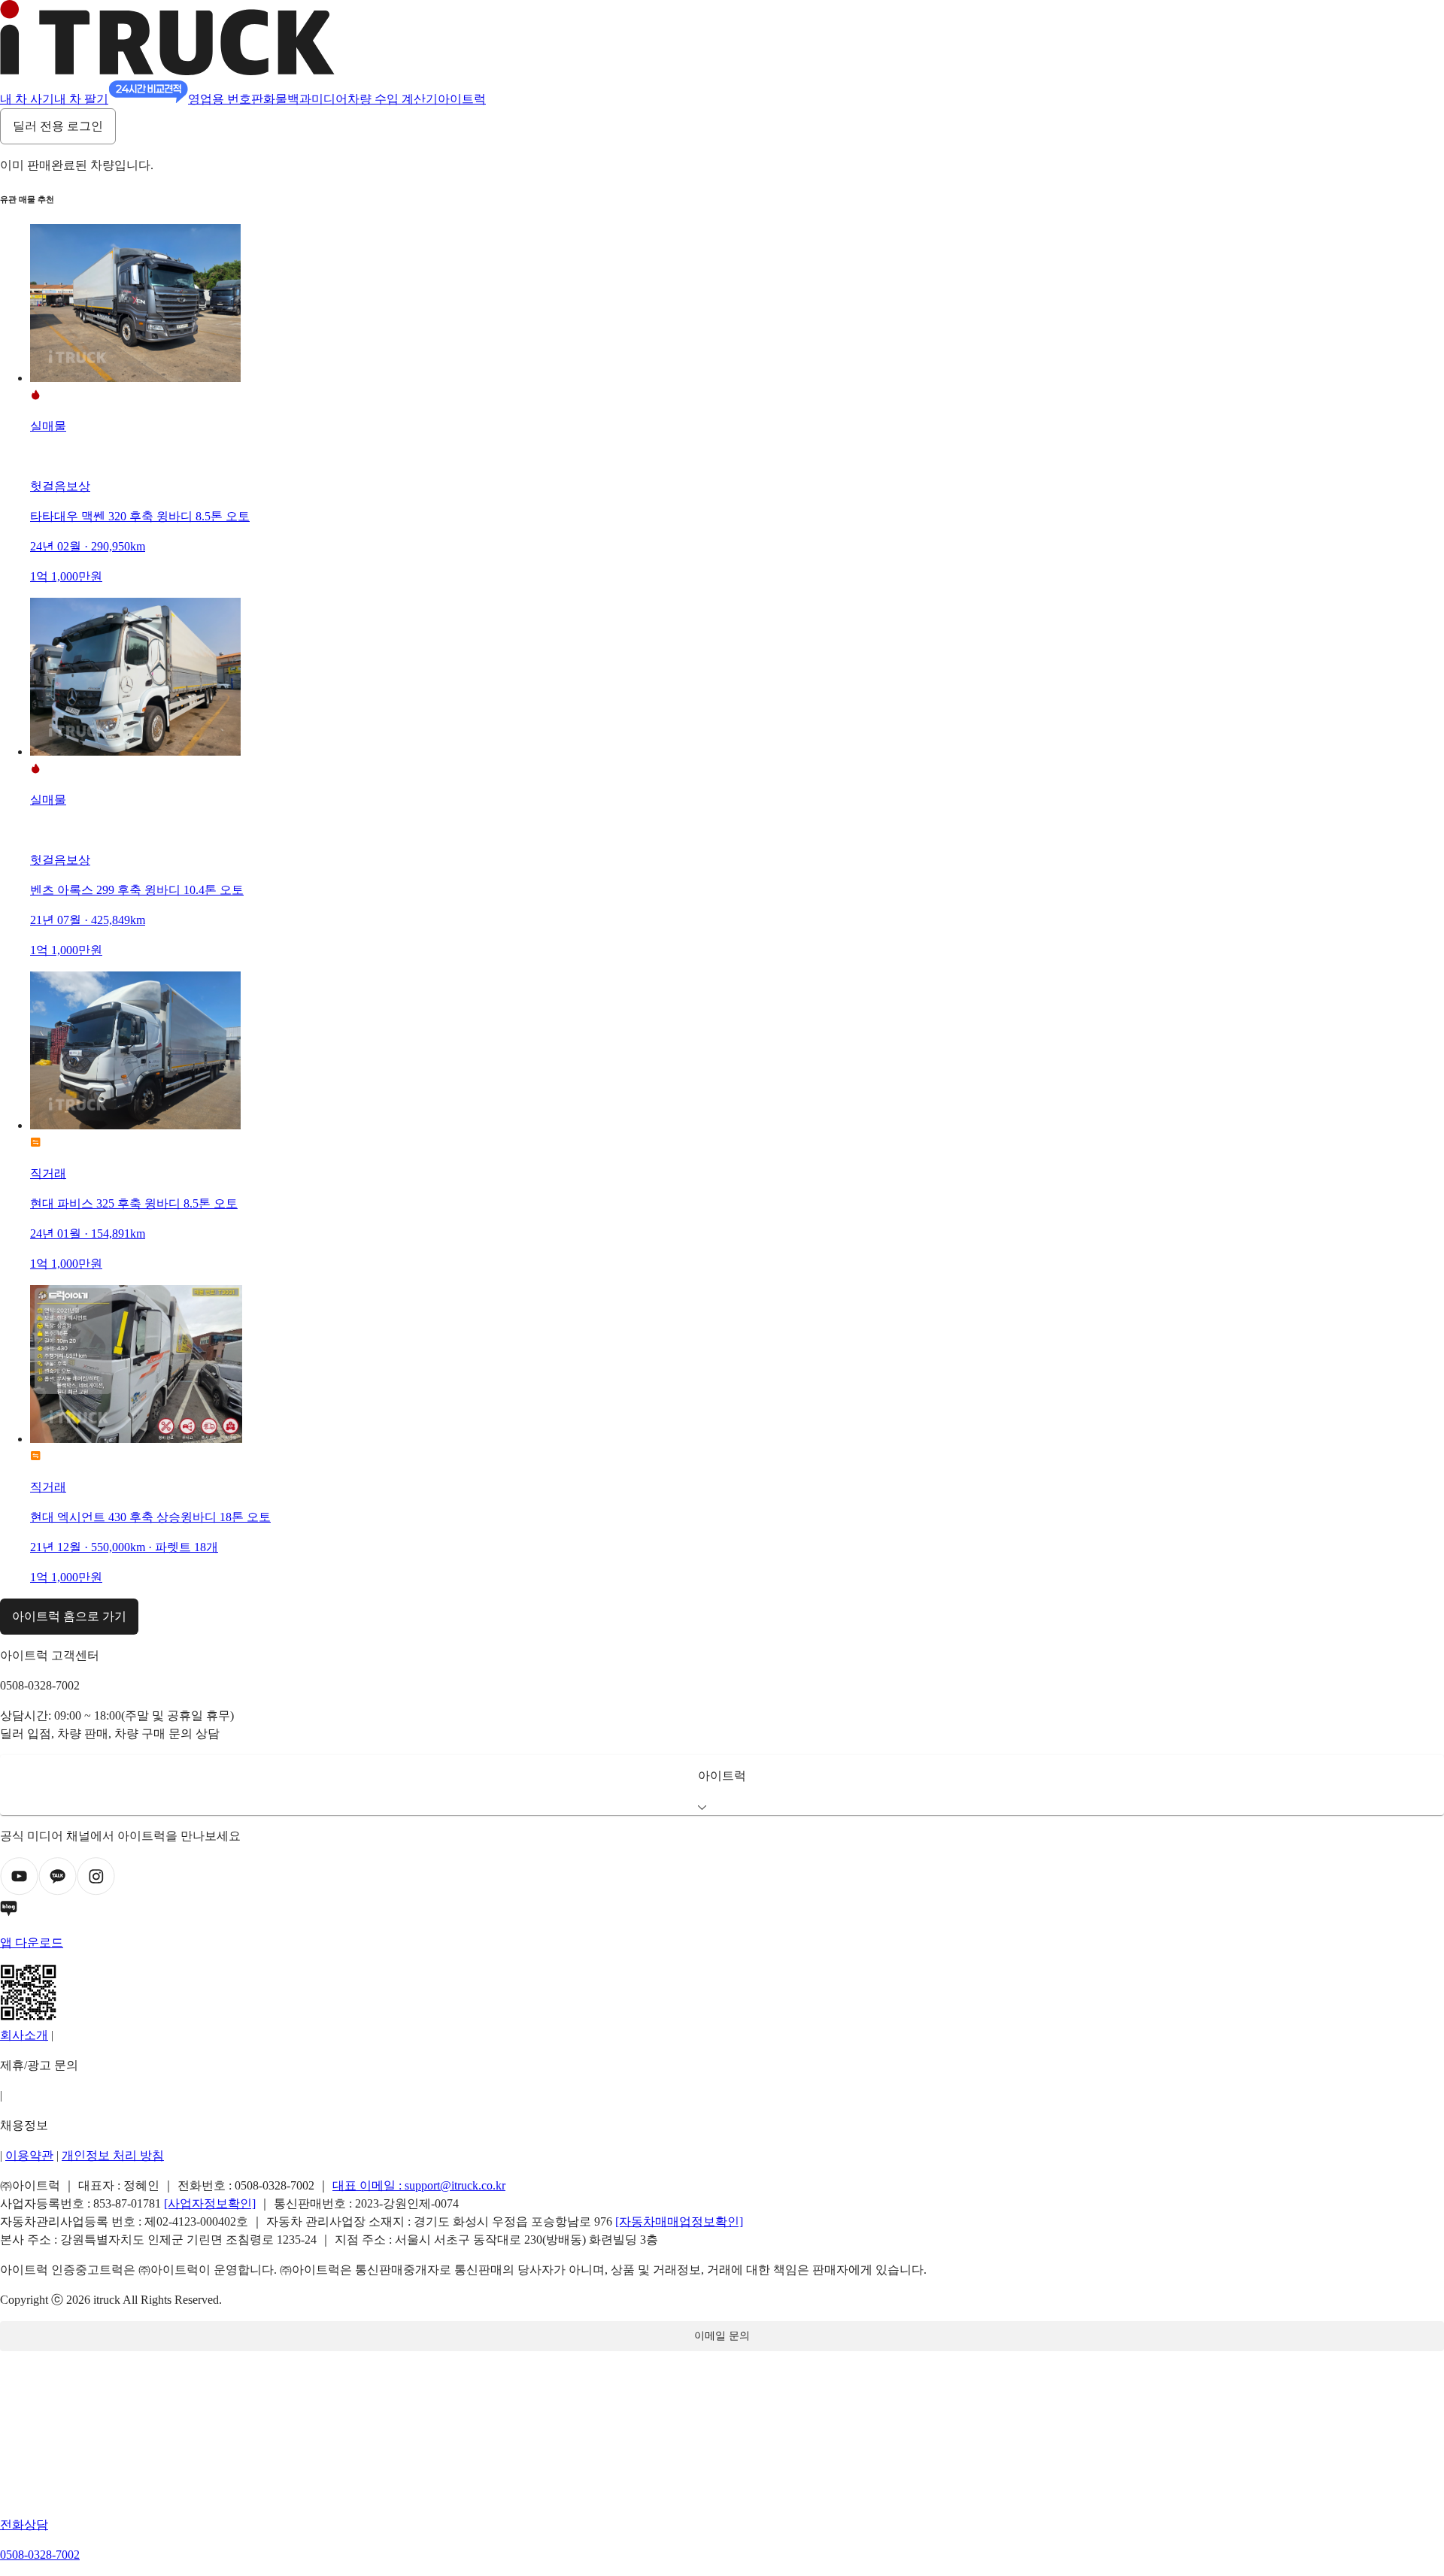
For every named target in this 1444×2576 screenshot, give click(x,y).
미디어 (329, 99)
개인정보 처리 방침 (113, 2155)
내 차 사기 (27, 99)
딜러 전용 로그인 (58, 126)
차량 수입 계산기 (393, 99)
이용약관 (29, 2155)
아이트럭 (462, 99)
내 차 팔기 (81, 99)
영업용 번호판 (226, 99)
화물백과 (287, 99)
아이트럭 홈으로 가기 (69, 1616)
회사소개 (24, 2035)
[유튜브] (19, 1891)
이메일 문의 (722, 2336)
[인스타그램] (96, 1891)
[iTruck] (167, 71)
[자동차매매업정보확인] (679, 2221)
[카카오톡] (58, 1891)
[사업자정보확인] (210, 2203)
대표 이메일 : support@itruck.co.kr (419, 2185)
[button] (722, 1785)
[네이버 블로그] (722, 1911)
